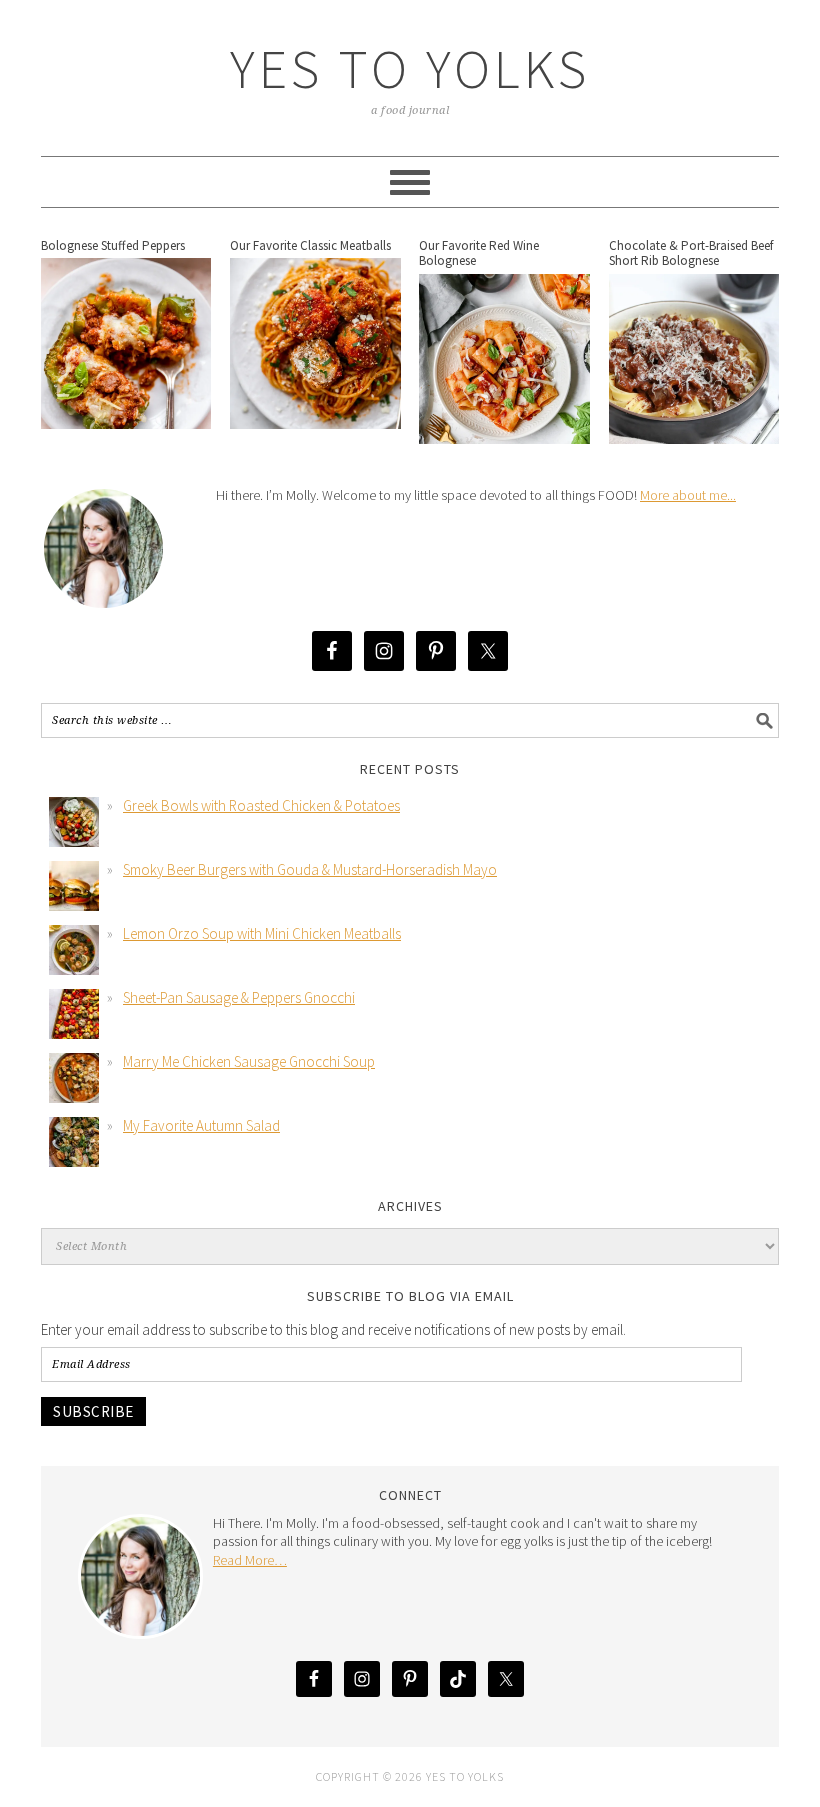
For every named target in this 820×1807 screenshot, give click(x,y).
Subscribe (93, 1411)
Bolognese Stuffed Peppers (113, 245)
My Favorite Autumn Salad (201, 1125)
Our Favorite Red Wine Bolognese (479, 253)
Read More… (250, 1560)
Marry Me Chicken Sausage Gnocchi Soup (249, 1061)
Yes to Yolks (410, 68)
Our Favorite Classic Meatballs (310, 245)
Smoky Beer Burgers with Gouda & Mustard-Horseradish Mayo (310, 869)
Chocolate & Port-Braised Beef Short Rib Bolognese (691, 253)
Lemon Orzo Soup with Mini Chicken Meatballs (262, 933)
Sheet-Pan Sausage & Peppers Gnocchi (239, 997)
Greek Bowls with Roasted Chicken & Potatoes (261, 805)
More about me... (688, 495)
